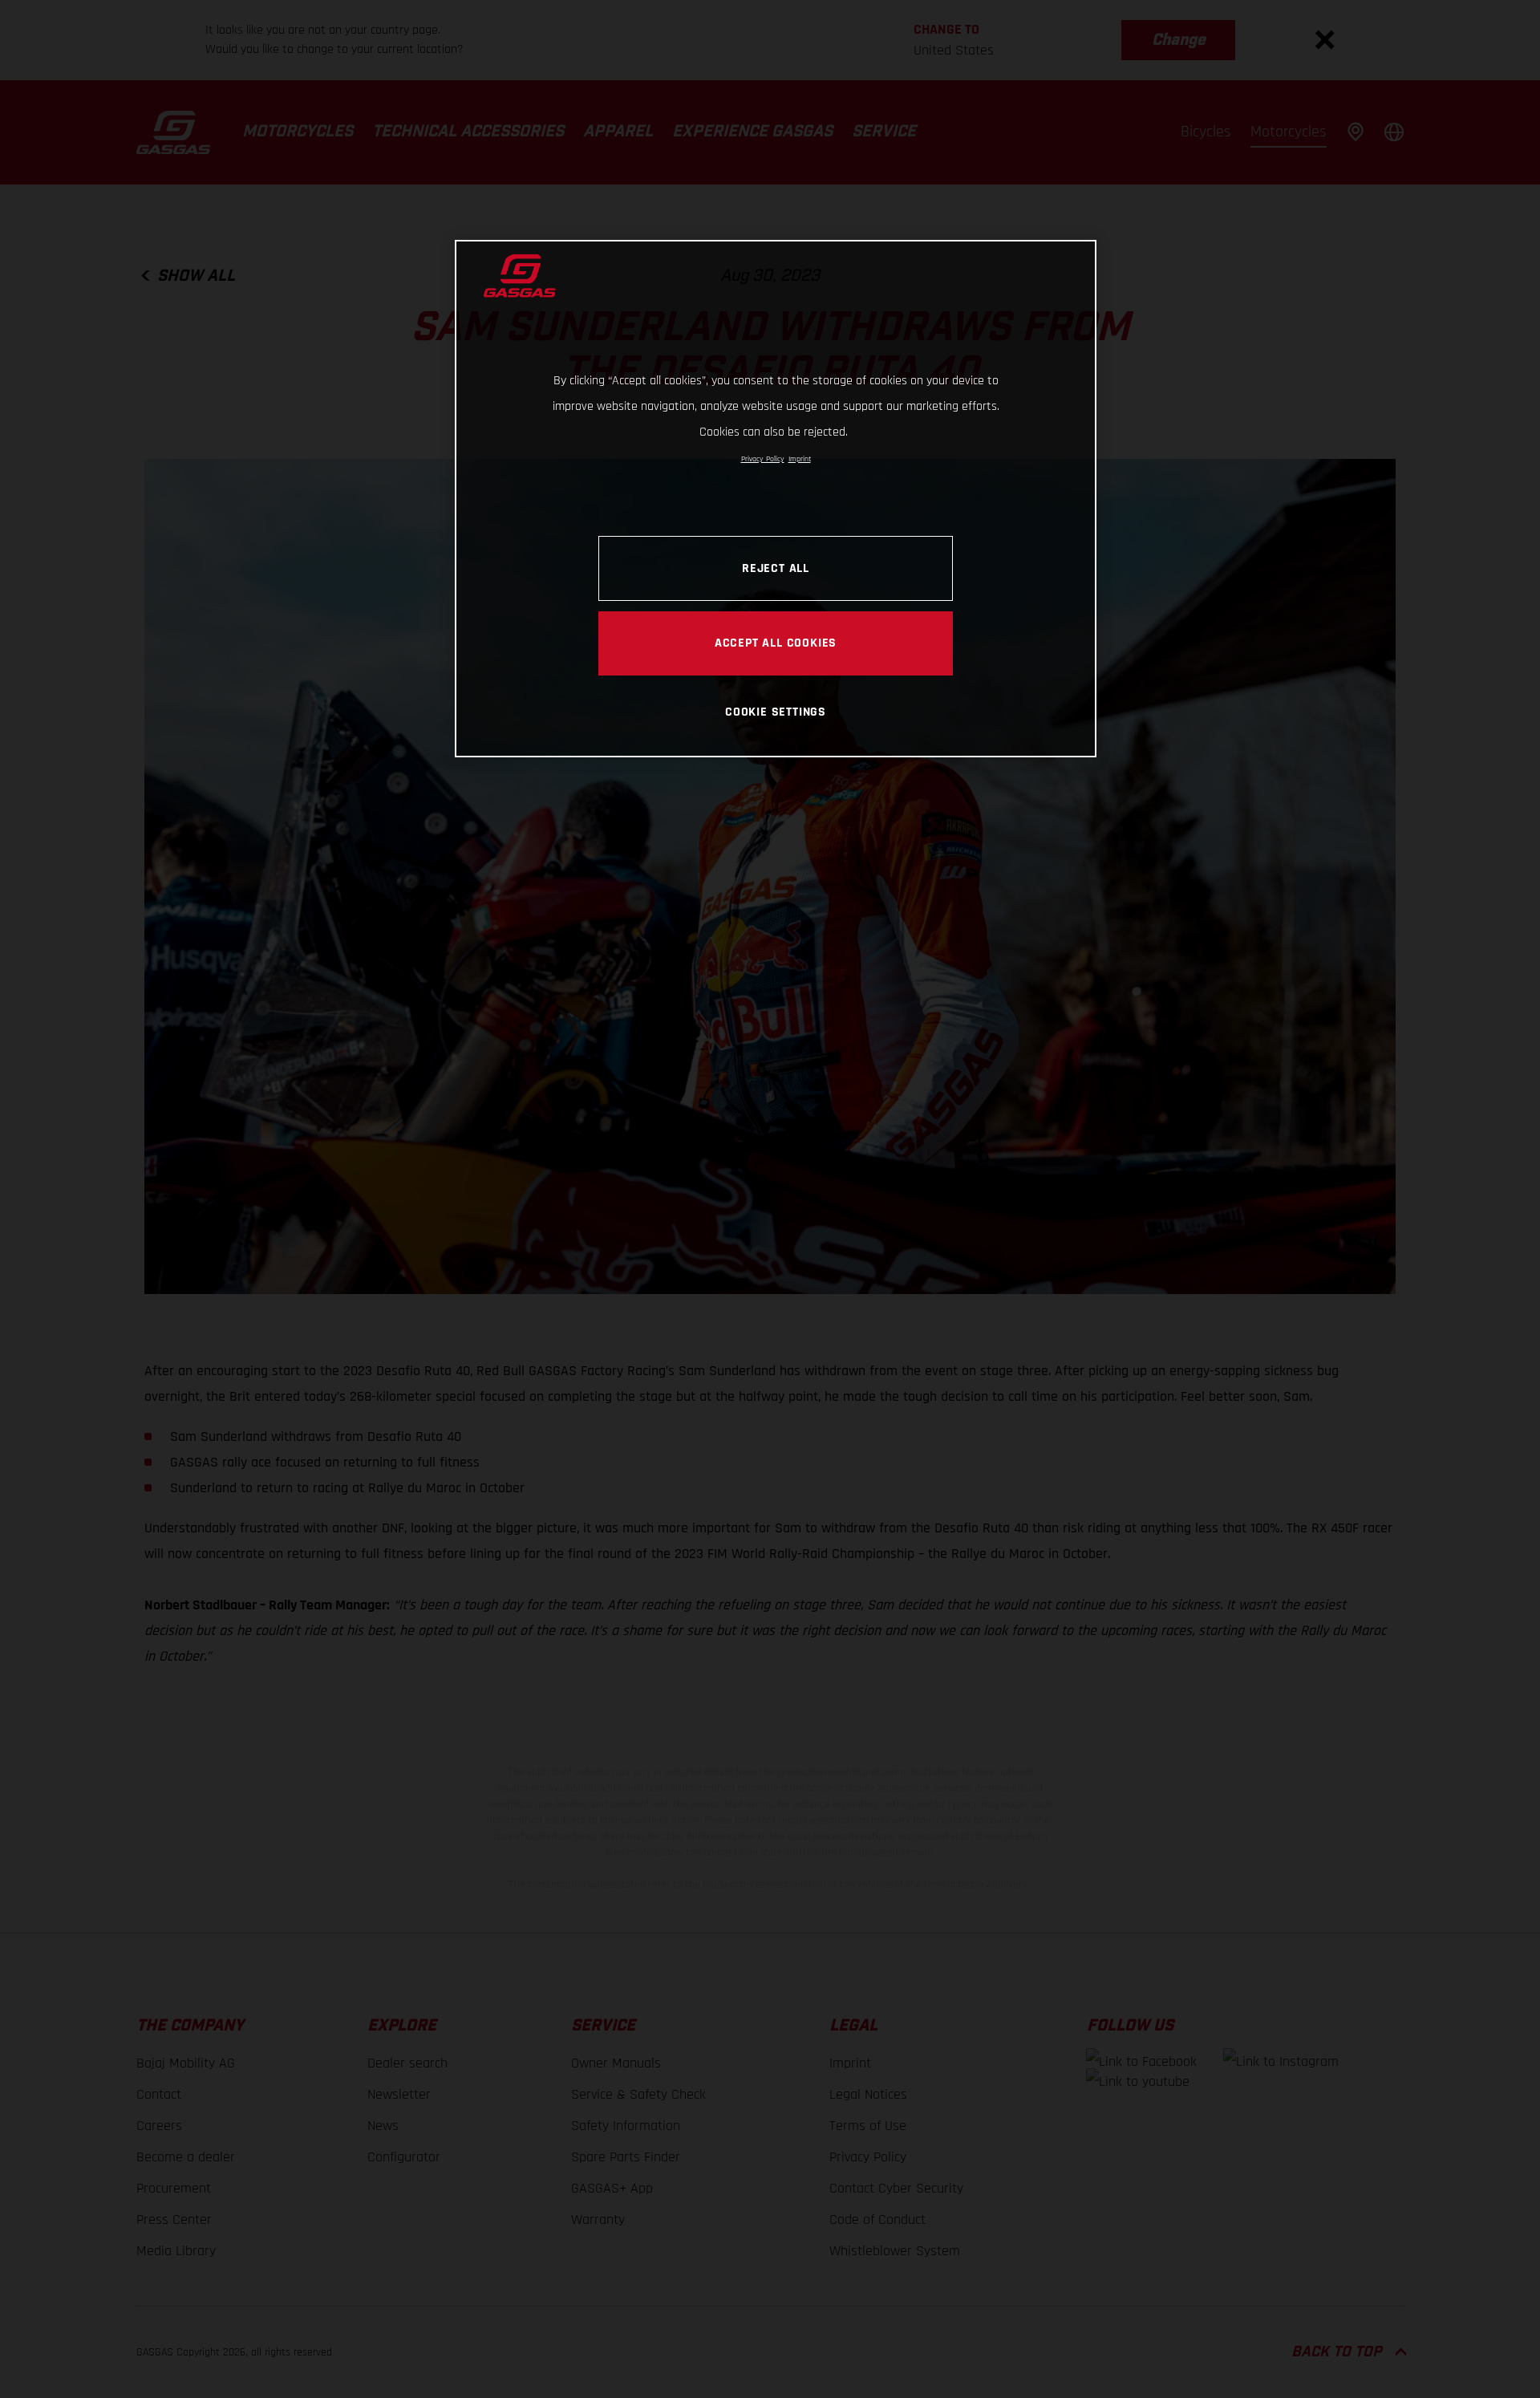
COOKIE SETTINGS (776, 712)
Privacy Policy (763, 459)
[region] (776, 499)
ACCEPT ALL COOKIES (776, 643)
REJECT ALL (776, 568)
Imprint (800, 459)
